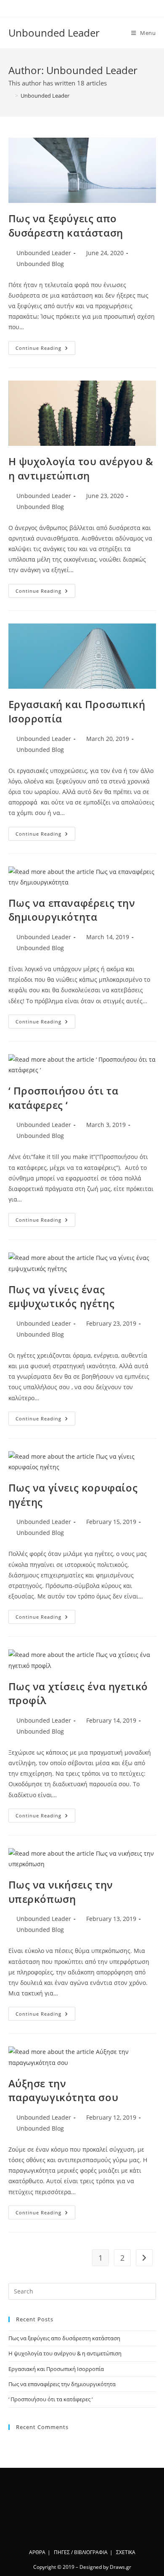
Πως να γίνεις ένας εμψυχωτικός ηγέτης (62, 1296)
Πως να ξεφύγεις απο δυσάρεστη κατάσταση (66, 225)
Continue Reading (45, 349)
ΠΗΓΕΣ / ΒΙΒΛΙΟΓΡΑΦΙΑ (81, 2552)
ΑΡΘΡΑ (37, 2552)
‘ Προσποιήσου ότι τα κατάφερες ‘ (63, 1098)
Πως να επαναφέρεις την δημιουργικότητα (72, 910)
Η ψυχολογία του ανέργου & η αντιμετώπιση (81, 468)
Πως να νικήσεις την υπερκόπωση (61, 1892)
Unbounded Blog (40, 264)
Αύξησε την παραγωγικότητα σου (63, 2090)
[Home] (11, 96)
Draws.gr (120, 2567)
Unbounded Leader (54, 33)
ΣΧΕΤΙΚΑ (126, 2552)
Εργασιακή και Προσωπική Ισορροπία (56, 2369)
